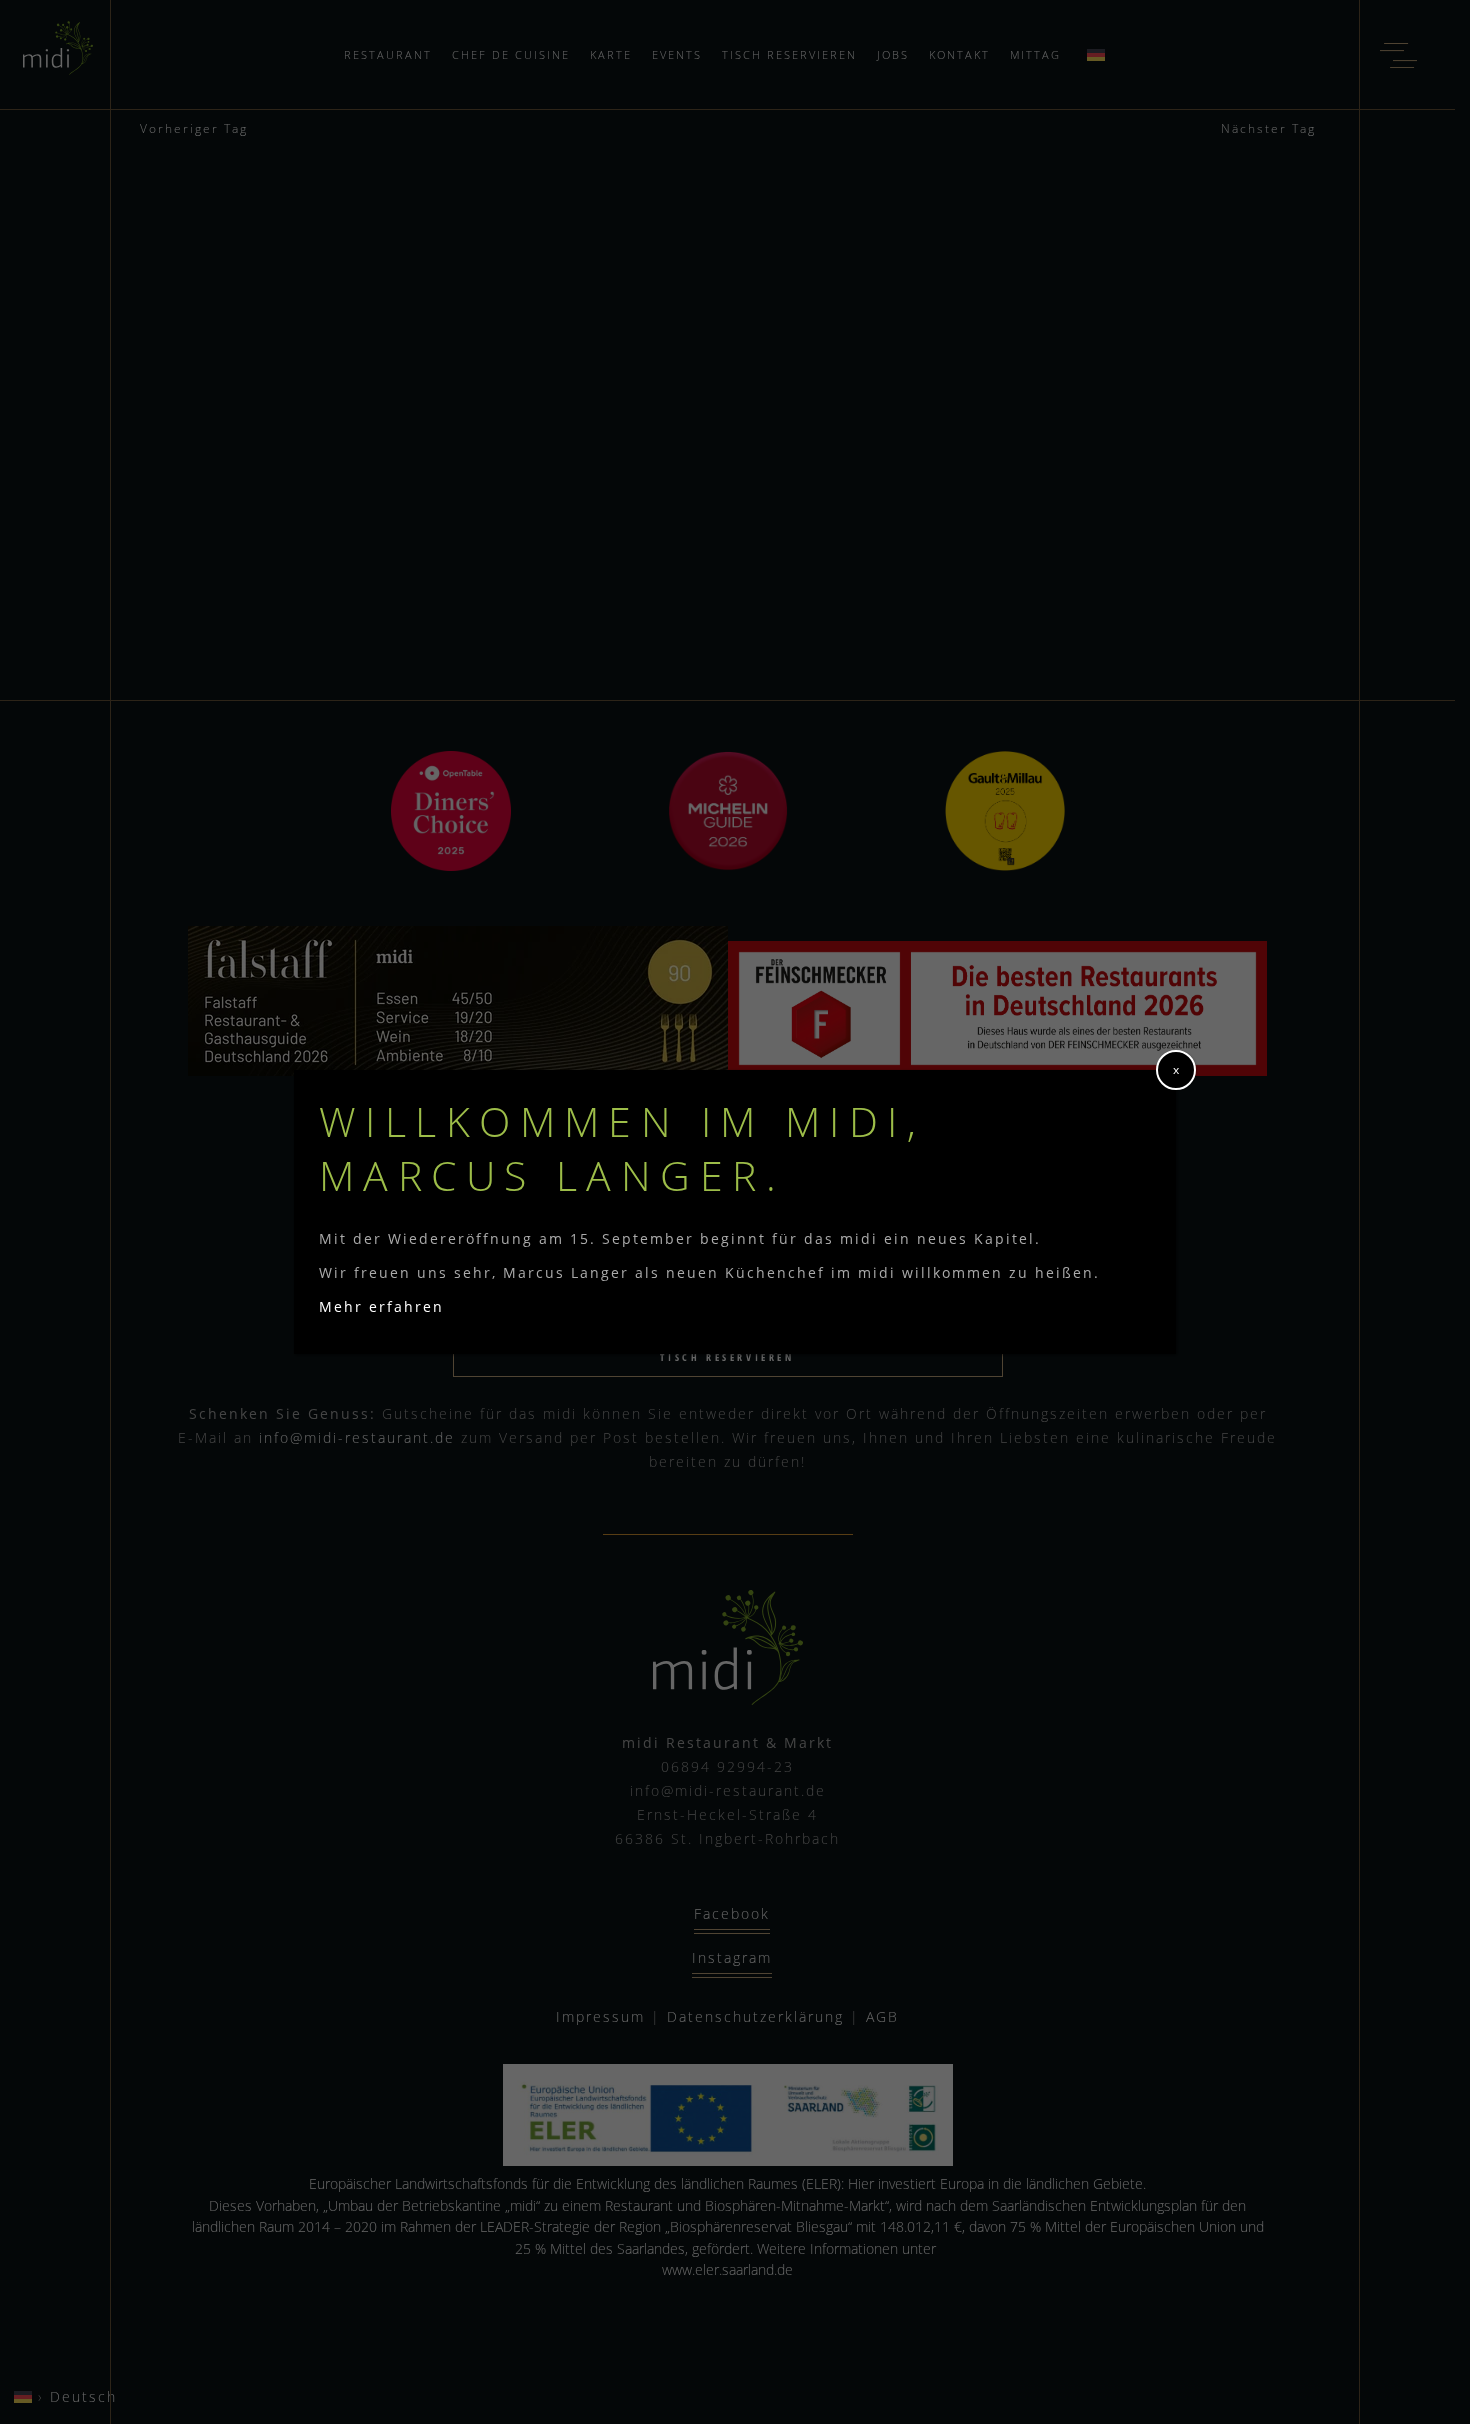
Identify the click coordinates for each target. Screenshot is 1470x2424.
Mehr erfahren (381, 1306)
